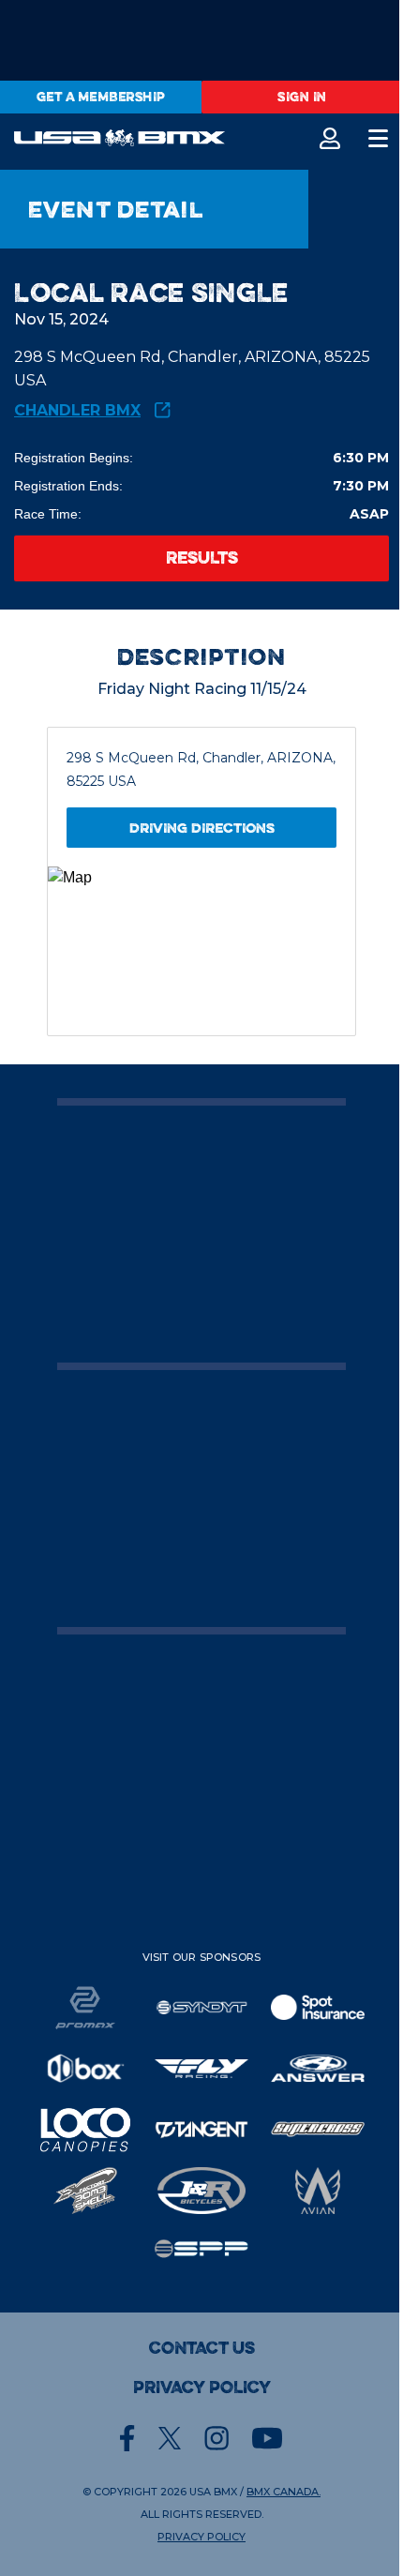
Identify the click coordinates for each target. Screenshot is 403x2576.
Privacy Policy (202, 2388)
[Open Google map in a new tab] (201, 951)
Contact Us (202, 2348)
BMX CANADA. (284, 2492)
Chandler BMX (77, 410)
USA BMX (213, 2492)
